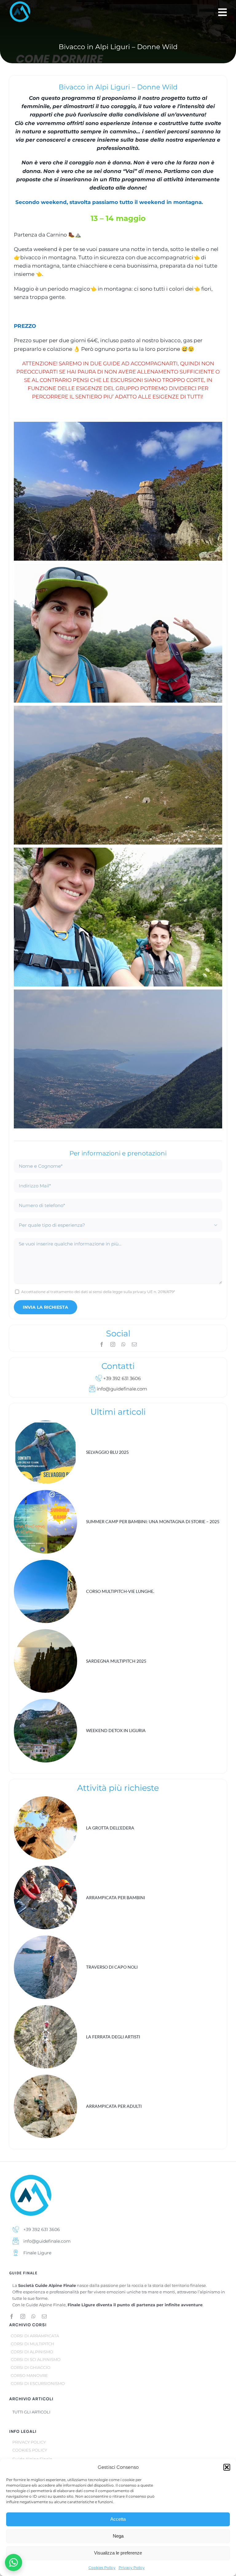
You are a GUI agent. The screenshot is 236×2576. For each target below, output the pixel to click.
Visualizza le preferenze (118, 2553)
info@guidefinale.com (121, 1389)
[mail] (134, 1344)
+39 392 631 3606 (121, 1378)
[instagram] (113, 1344)
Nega (118, 2536)
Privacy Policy (132, 2568)
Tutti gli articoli (31, 2412)
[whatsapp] (124, 1344)
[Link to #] (222, 12)
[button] (227, 2467)
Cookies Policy (102, 2568)
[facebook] (102, 1344)
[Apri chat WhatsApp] (14, 2562)
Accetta (118, 2519)
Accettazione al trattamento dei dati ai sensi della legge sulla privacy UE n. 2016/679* (98, 1292)
